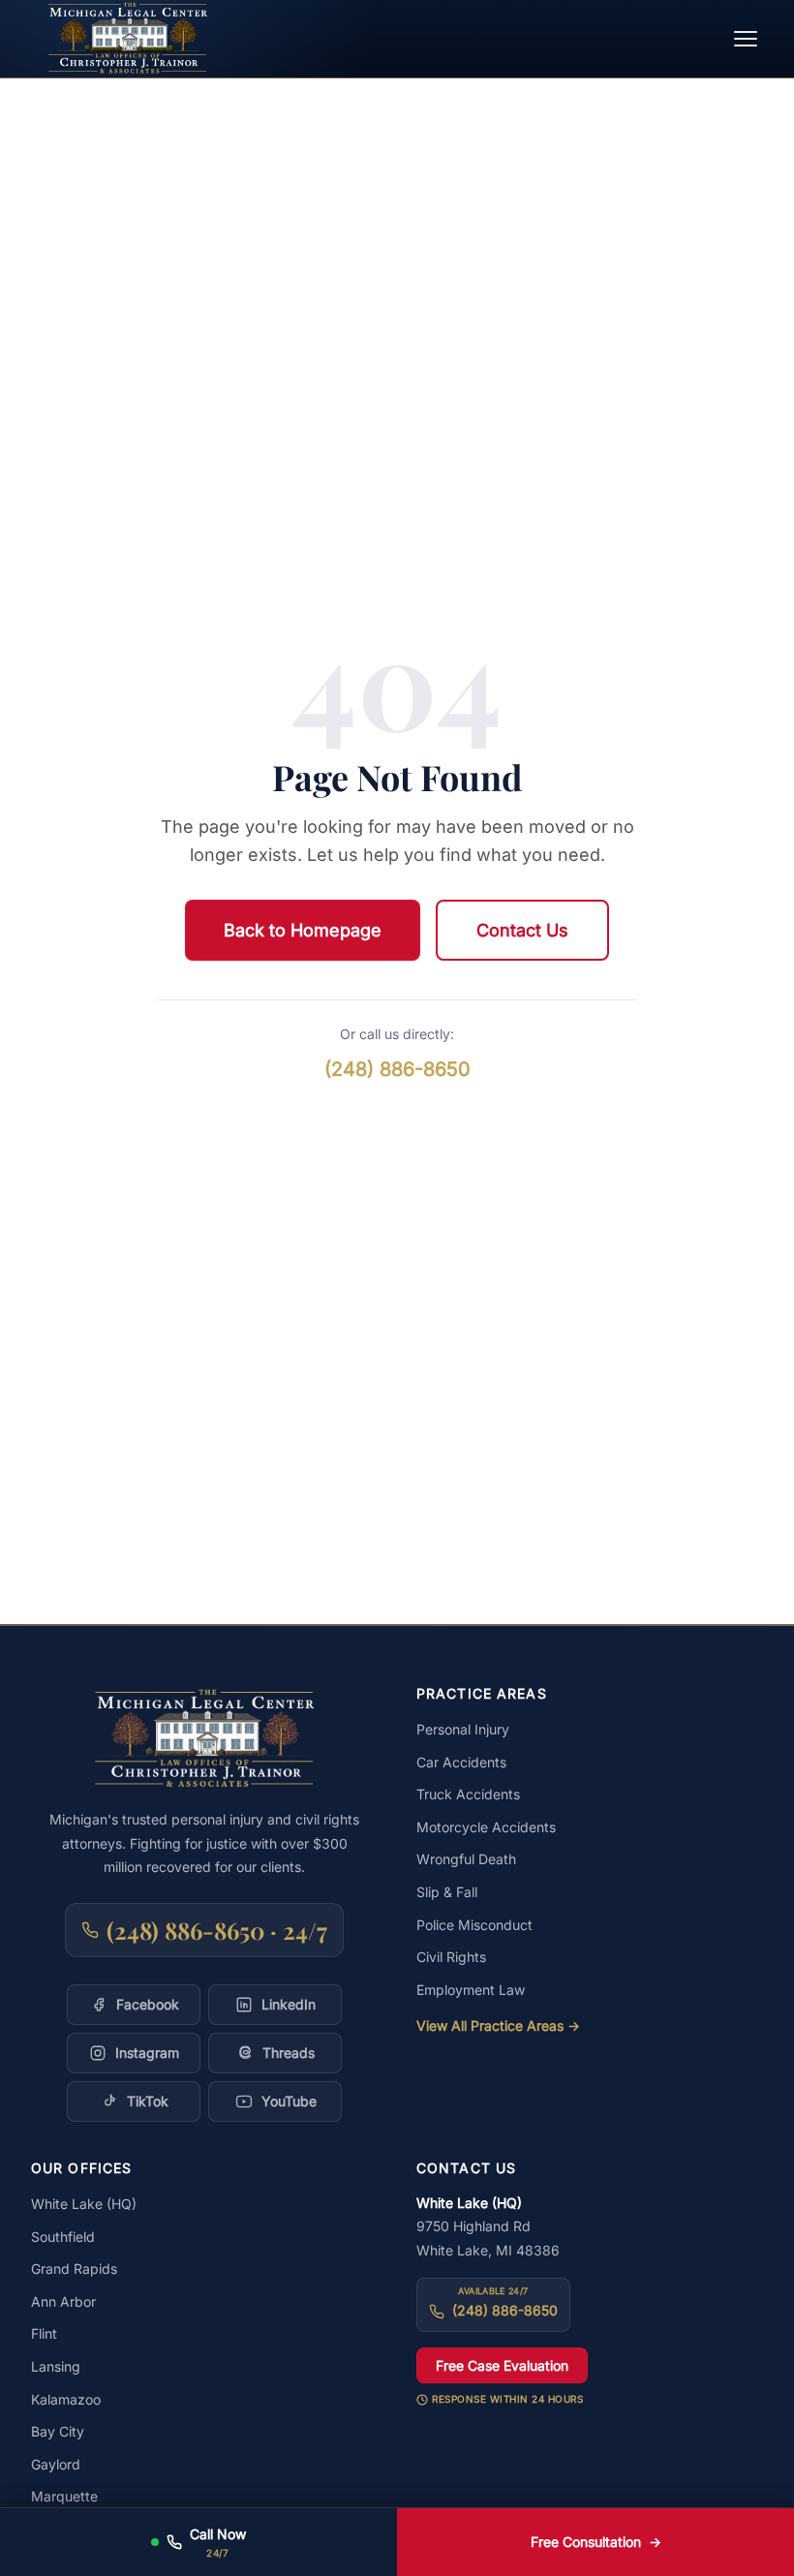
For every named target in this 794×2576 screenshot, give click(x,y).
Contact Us (522, 930)
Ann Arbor (63, 2301)
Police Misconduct (474, 1925)
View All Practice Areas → (498, 2025)
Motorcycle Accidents (486, 1827)
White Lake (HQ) (84, 2204)
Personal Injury (463, 1729)
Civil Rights (451, 1957)
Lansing (56, 2366)
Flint (44, 2333)
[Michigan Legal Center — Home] (128, 39)
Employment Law (471, 1990)
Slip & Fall (447, 1892)
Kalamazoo (66, 2399)
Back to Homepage (303, 930)
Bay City (58, 2431)
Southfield (63, 2237)
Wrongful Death (466, 1859)
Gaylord (56, 2464)
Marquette (64, 2496)
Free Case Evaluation (502, 2365)
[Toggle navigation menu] (746, 39)
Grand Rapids (74, 2269)
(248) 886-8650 (397, 1069)
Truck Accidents (468, 1794)
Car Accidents (461, 1762)
